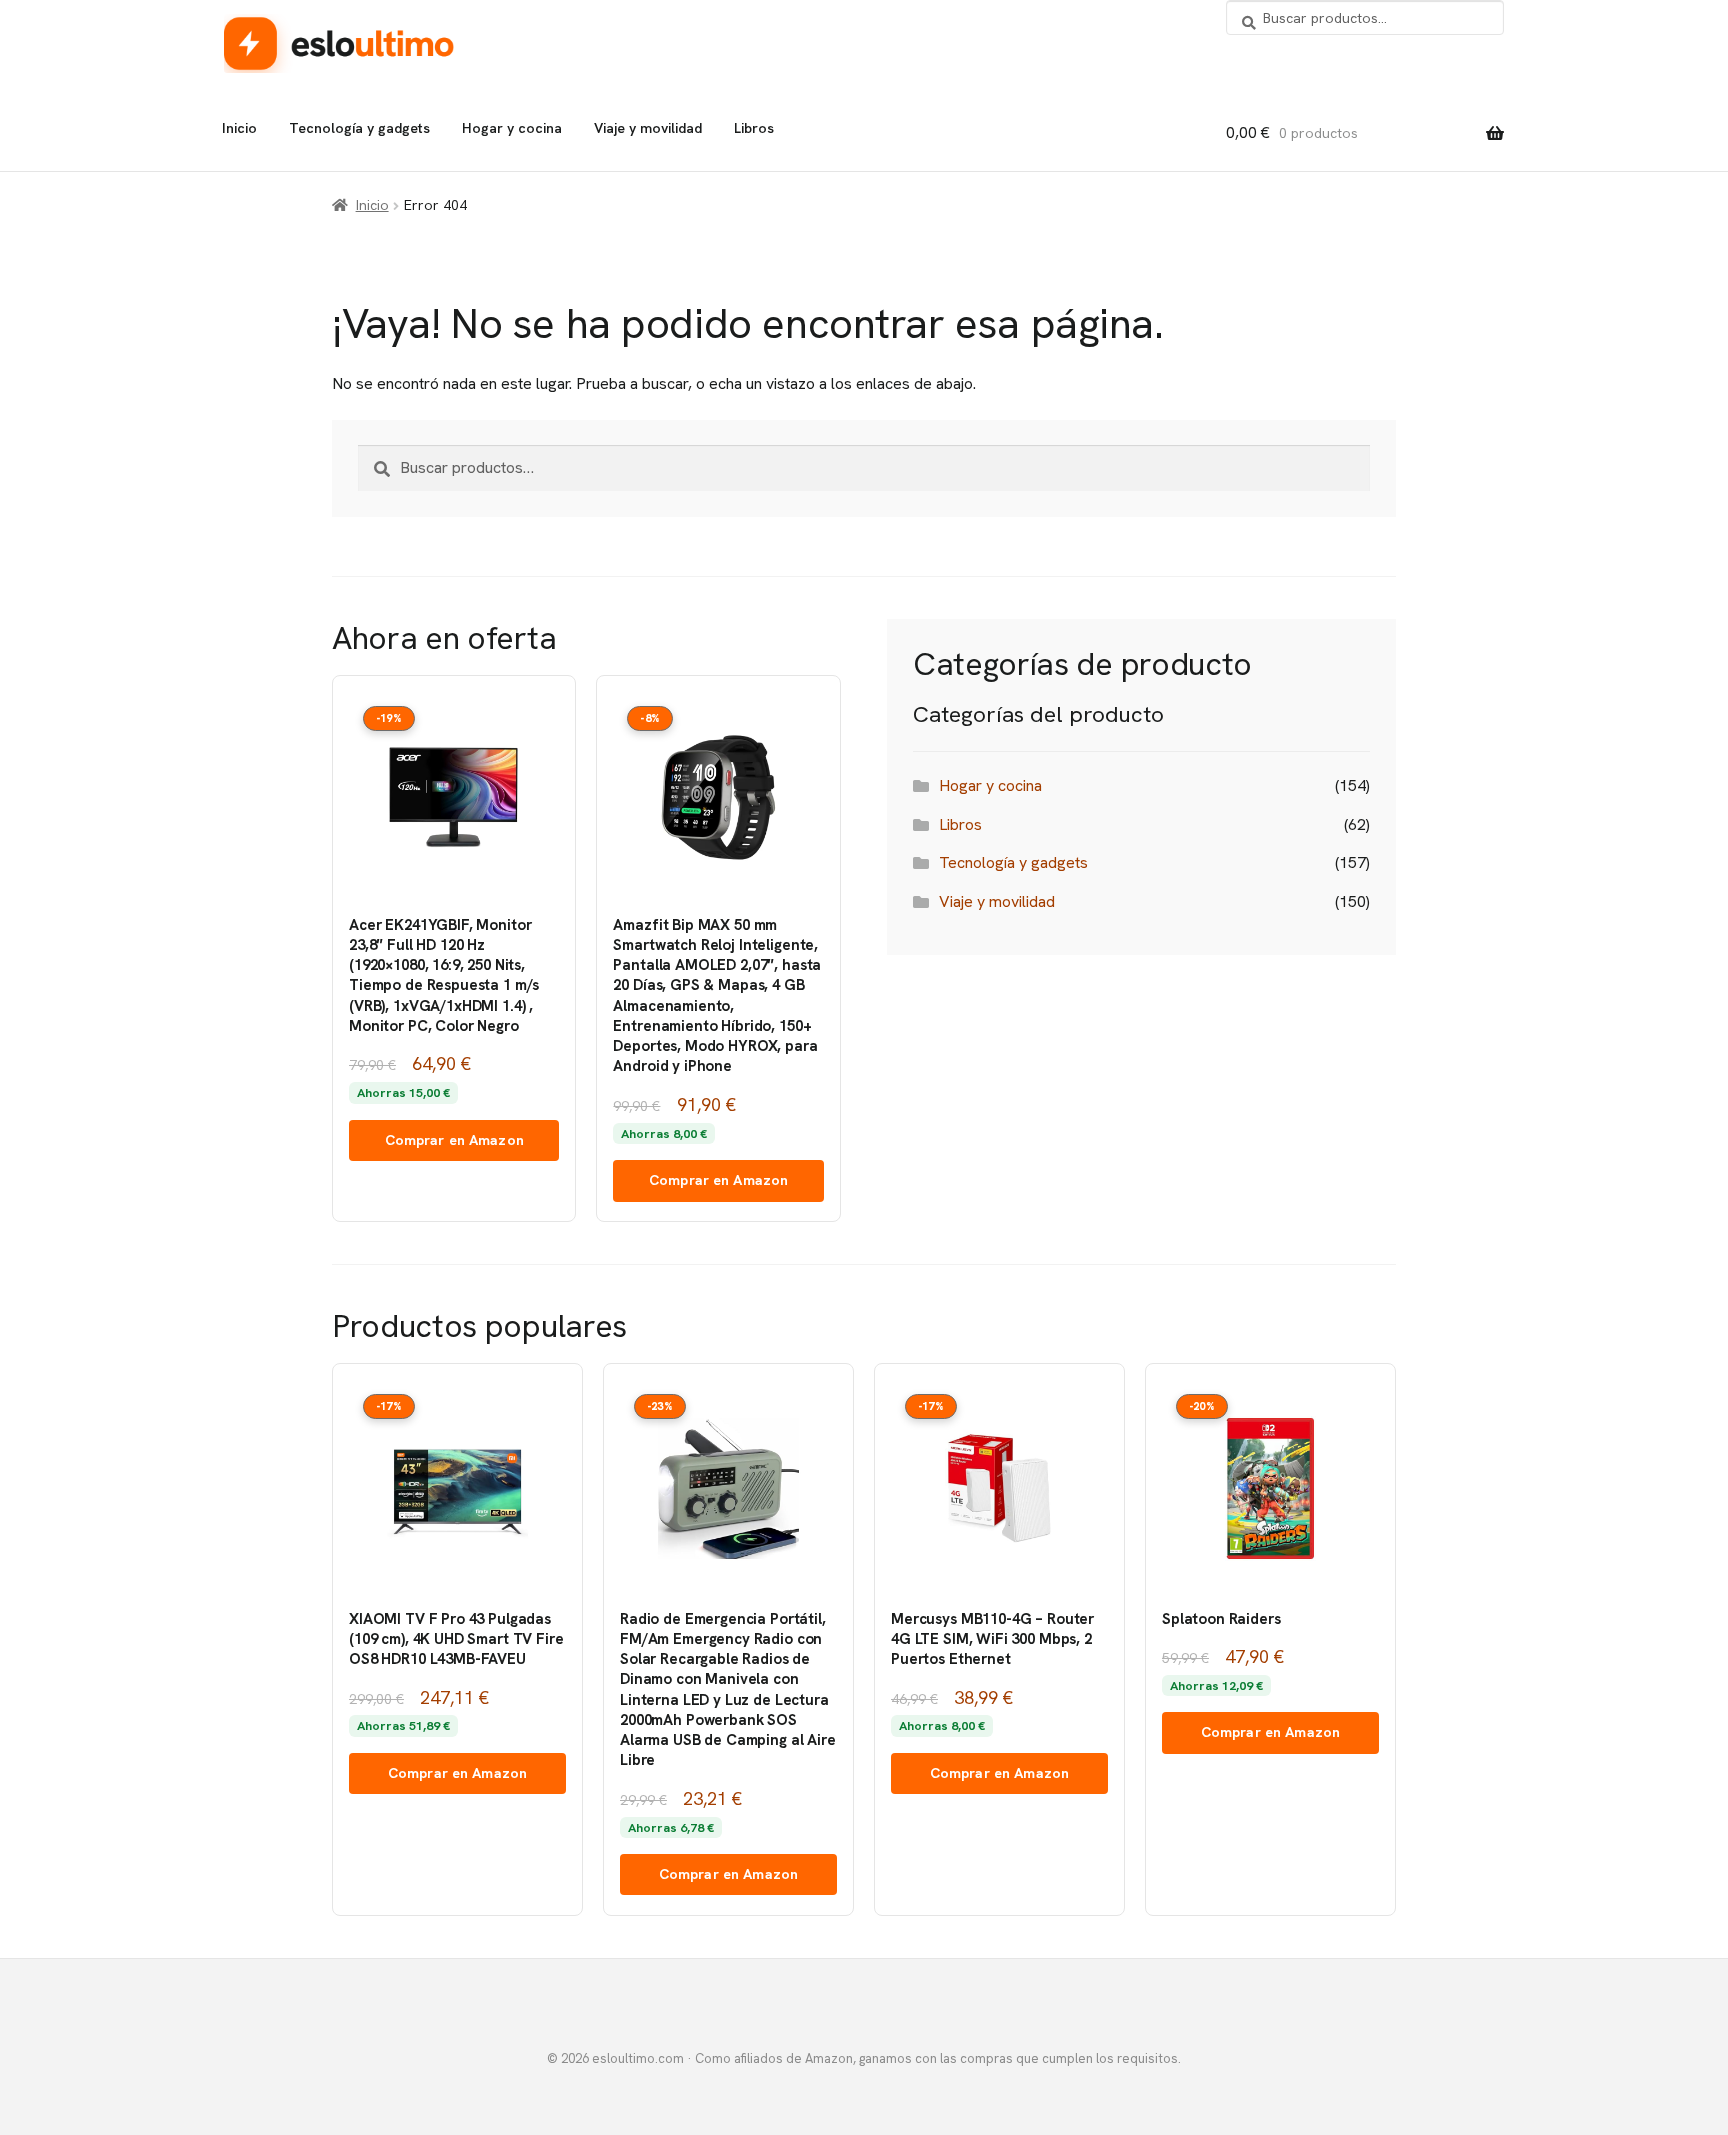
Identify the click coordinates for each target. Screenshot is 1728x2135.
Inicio (239, 128)
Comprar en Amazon (454, 1140)
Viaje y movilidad (648, 128)
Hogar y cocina (512, 128)
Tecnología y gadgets (359, 128)
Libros (754, 128)
